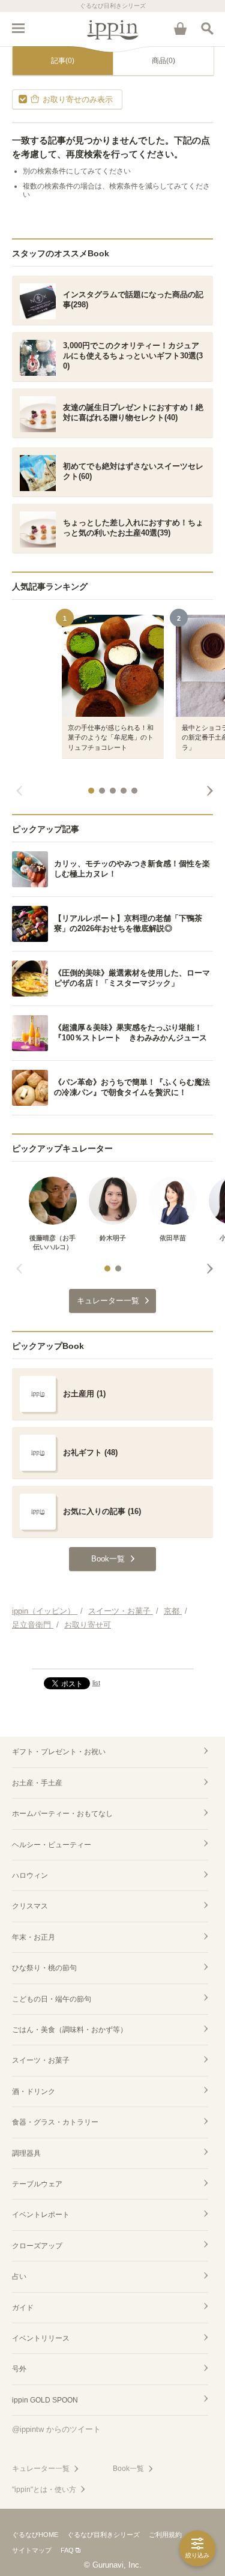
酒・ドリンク (34, 2092)
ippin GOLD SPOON (45, 2400)
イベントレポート (41, 2215)
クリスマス (30, 1906)
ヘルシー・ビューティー (52, 1845)
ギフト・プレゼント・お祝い (59, 1752)
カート (180, 28)
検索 (207, 28)
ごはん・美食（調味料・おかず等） (70, 2030)
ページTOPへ (112, 1654)
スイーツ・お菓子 (41, 2060)
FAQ (67, 2550)
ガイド (23, 2308)
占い (19, 2276)
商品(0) (163, 61)
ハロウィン (30, 1875)
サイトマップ (32, 2550)
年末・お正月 (34, 1937)
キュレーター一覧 (41, 2469)
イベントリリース (41, 2338)
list (96, 1683)
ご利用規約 (165, 2535)
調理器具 (26, 2153)
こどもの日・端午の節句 (52, 1999)
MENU (18, 28)
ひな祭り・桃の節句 (44, 1968)
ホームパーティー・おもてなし (62, 1814)
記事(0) (63, 61)
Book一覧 (128, 2469)
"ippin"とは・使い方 (44, 2490)
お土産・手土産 (37, 1783)
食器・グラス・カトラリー (55, 2122)
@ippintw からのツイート (56, 2429)
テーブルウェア (37, 2184)
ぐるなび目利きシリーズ (103, 2535)
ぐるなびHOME (35, 2535)
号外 (19, 2369)
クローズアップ (37, 2246)
